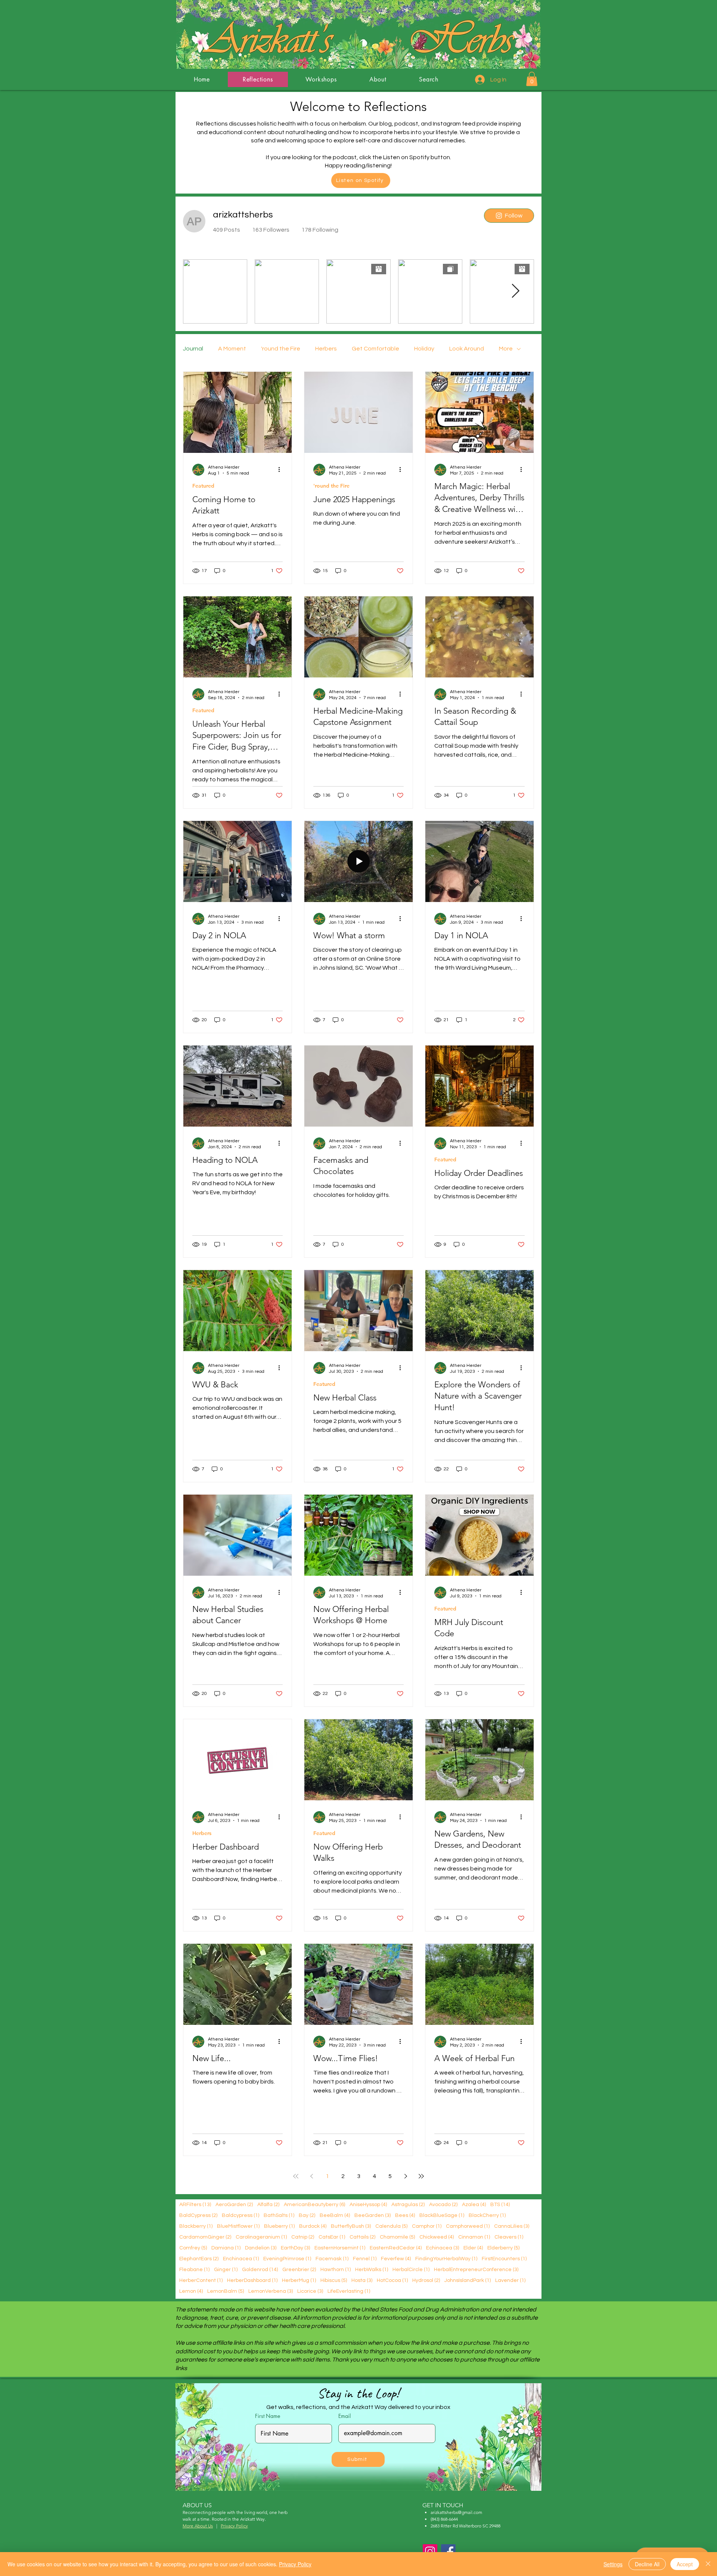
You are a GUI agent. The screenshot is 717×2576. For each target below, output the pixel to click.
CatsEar (332, 2237)
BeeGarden (373, 2215)
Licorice (310, 2291)
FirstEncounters (504, 2259)
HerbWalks (372, 2269)
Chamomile (397, 2237)
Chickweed (437, 2237)
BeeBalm (335, 2215)
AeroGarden (234, 2204)
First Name (268, 2416)
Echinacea (443, 2248)
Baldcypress (240, 2215)
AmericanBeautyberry (314, 2204)
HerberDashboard (252, 2280)
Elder (473, 2248)
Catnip (303, 2237)
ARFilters (195, 2204)
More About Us (198, 2526)
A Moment (232, 349)
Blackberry (196, 2226)
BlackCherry (487, 2215)
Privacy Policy (295, 2564)
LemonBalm (226, 2291)
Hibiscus (334, 2280)
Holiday (424, 349)
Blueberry (279, 2226)
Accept (685, 2564)
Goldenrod (260, 2269)
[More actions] (282, 470)
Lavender (510, 2280)
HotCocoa (392, 2280)
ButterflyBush (351, 2226)
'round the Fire (281, 349)
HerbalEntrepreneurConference (476, 2269)
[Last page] (421, 2176)
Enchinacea (241, 2259)
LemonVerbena (271, 2291)
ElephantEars (199, 2259)
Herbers (326, 349)
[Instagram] (430, 2552)
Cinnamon (474, 2237)
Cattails (362, 2237)
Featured (203, 486)
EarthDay (295, 2248)
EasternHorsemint (340, 2248)
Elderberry (503, 2248)
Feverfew (396, 2259)
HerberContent (201, 2280)
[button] (532, 79)
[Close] (708, 2564)
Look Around (467, 349)
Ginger (226, 2269)
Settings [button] (613, 2564)
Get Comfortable (375, 349)
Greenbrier (299, 2269)
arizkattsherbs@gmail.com (456, 2512)
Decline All (647, 2564)
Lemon (191, 2291)
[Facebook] (448, 2552)
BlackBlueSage (442, 2215)
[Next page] (406, 2176)
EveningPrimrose (287, 2259)
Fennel (365, 2259)
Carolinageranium (261, 2237)
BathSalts (279, 2215)
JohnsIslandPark (468, 2280)
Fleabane (194, 2269)
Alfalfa (268, 2204)
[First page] (296, 2176)
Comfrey (193, 2248)
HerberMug (299, 2280)
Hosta (362, 2280)
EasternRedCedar (396, 2248)
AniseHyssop (368, 2204)
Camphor (427, 2226)
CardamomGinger (205, 2237)
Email (344, 2416)
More (506, 349)
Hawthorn (336, 2269)
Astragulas (408, 2204)
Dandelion (261, 2248)
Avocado (443, 2204)
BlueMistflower (238, 2226)
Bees (405, 2215)
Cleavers (509, 2237)
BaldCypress (198, 2215)
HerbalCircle (411, 2269)
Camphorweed (468, 2226)
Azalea (474, 2204)
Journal (193, 349)
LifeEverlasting (349, 2291)
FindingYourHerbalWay (446, 2259)
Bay (307, 2215)
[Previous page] (311, 2176)
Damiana (226, 2248)
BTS (500, 2204)
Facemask (332, 2259)
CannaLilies (512, 2226)
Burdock (313, 2226)
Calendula (391, 2226)
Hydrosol (426, 2280)
